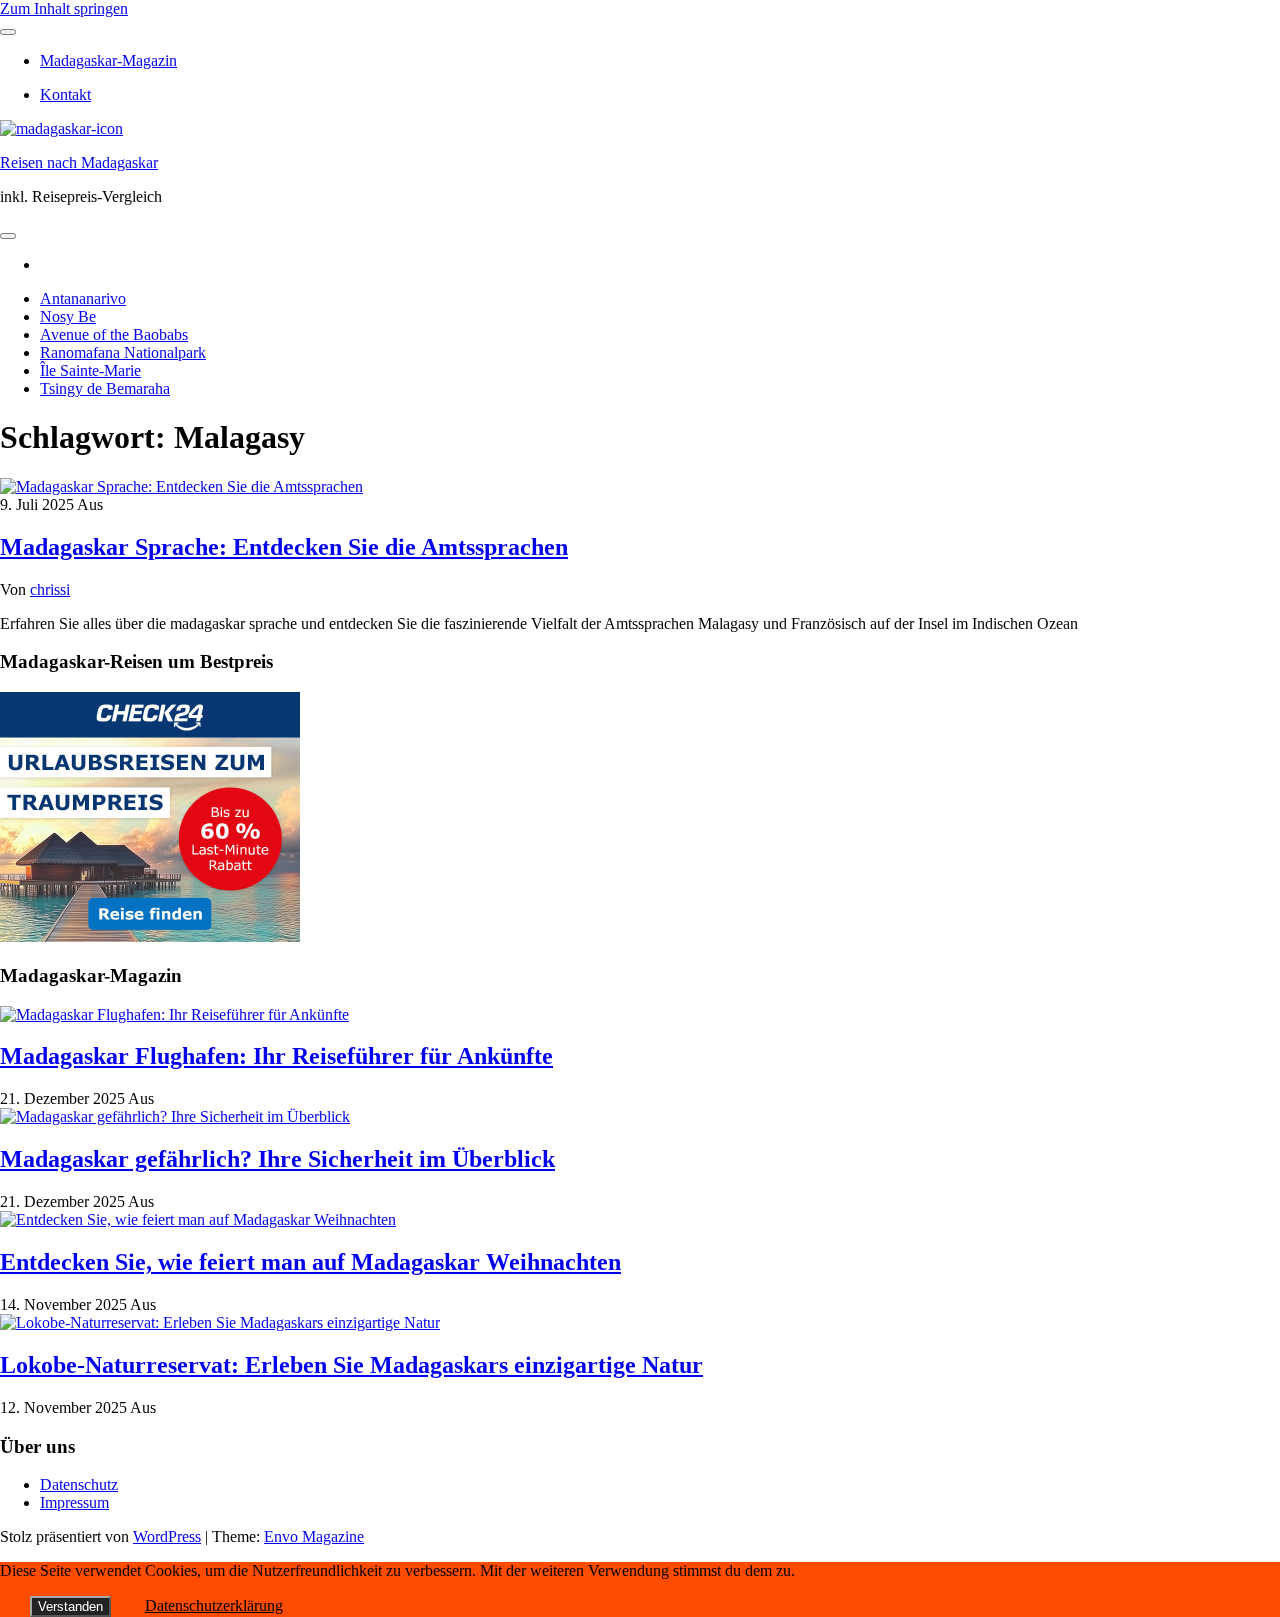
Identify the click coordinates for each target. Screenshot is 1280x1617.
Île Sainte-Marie (90, 370)
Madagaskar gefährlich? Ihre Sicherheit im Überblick (277, 1159)
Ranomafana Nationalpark (123, 352)
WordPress (167, 1536)
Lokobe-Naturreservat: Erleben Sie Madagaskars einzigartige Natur (351, 1365)
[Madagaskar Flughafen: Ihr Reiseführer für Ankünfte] (174, 1014)
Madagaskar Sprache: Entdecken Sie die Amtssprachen (284, 547)
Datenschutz (79, 1484)
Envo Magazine (314, 1536)
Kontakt (65, 94)
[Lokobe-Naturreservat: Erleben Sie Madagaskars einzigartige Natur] (220, 1322)
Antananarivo (83, 298)
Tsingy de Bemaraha (105, 388)
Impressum (74, 1502)
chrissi (50, 589)
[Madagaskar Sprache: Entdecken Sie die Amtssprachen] (181, 486)
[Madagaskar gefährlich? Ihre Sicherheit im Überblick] (175, 1116)
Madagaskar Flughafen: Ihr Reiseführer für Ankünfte (276, 1056)
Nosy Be (68, 316)
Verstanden (70, 1606)
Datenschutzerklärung (214, 1605)
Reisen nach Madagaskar (79, 162)
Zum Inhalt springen (64, 8)
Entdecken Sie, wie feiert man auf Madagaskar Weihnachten (310, 1262)
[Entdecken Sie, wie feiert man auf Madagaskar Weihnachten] (198, 1219)
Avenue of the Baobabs (114, 334)
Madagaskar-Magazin (108, 60)
